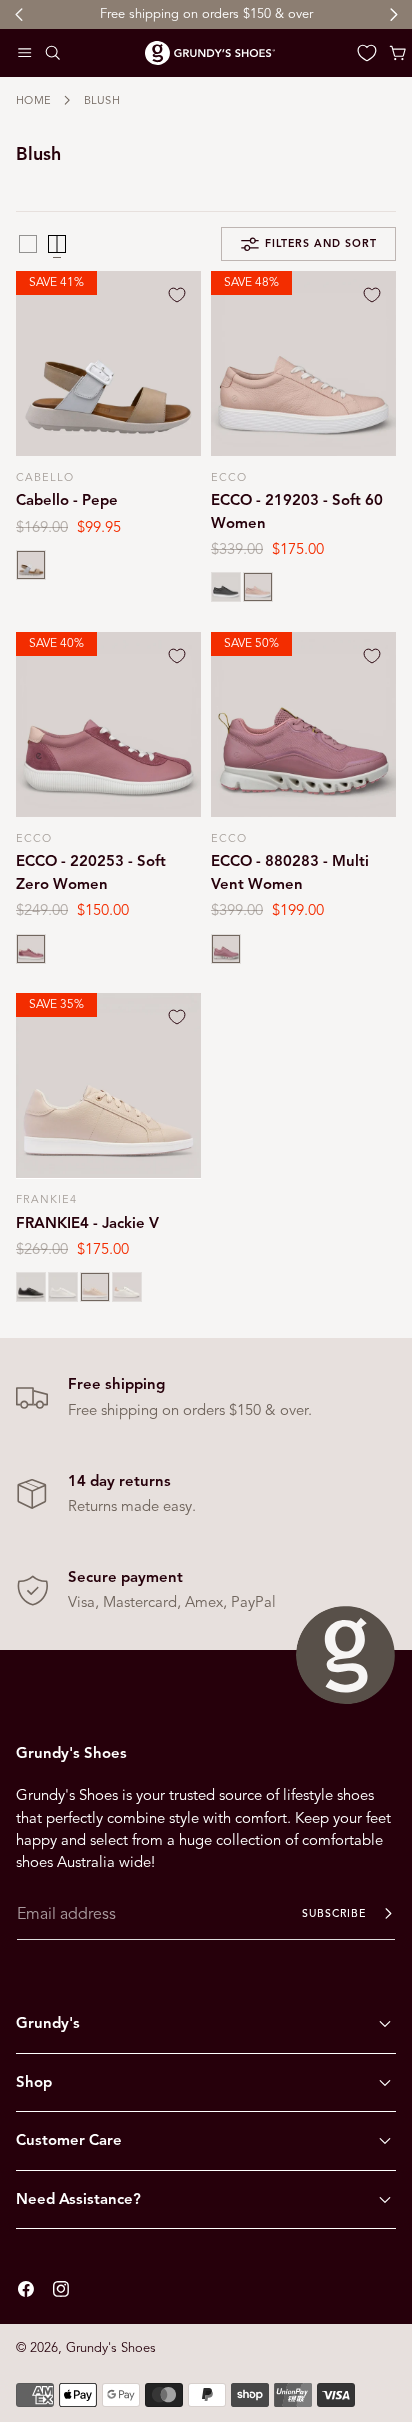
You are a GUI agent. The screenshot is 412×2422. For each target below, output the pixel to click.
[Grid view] (28, 244)
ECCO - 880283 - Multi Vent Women (290, 872)
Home (33, 100)
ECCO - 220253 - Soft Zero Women (91, 872)
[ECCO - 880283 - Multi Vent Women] (303, 724)
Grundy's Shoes (111, 2348)
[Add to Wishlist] (177, 295)
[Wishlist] (367, 53)
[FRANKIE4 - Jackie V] (108, 1085)
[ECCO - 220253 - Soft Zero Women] (108, 724)
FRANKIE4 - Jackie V (87, 1223)
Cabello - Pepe (67, 500)
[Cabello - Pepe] (108, 363)
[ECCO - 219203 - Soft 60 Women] (303, 363)
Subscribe (334, 1913)
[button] (25, 53)
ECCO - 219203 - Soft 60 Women (297, 511)
